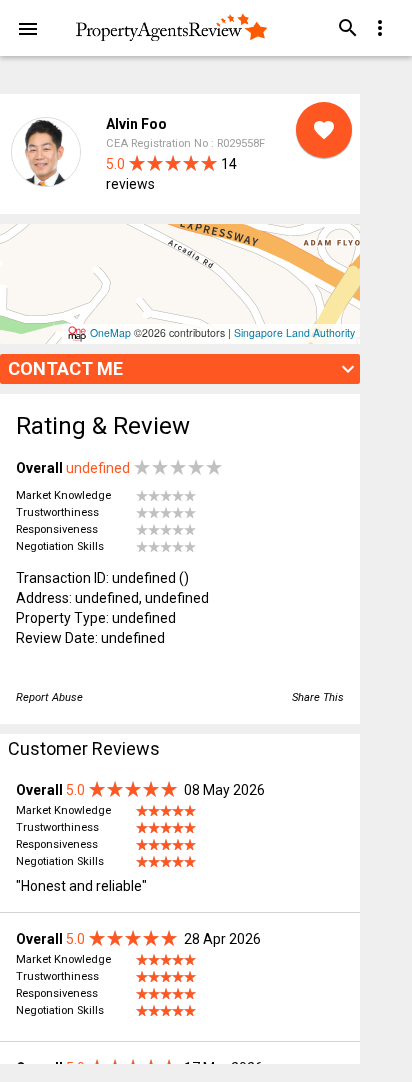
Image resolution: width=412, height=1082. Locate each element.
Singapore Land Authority (294, 332)
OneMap (110, 332)
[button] (28, 28)
